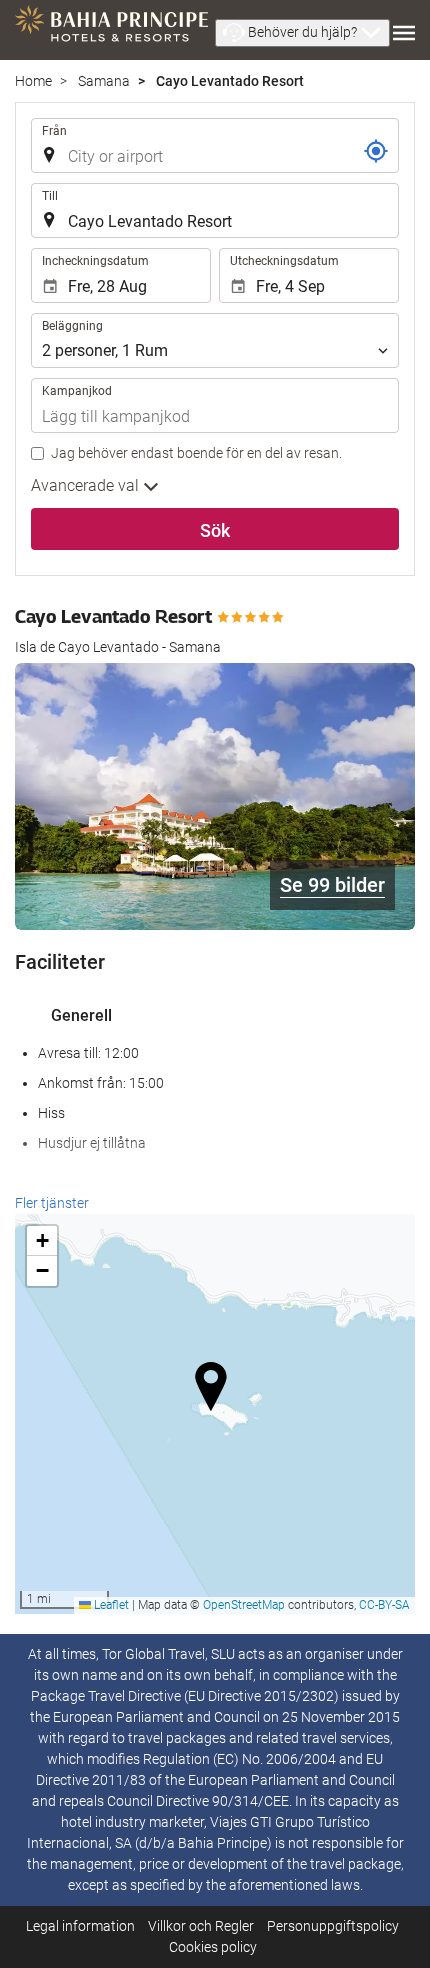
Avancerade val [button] (87, 485)
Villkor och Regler (201, 1926)
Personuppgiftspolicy (333, 1926)
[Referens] (376, 151)
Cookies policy (213, 1947)
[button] (302, 33)
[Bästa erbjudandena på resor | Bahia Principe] (111, 30)
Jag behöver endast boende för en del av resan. (196, 453)
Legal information (80, 1926)
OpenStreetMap (244, 1605)
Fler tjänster (52, 1203)
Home (33, 81)
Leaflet (110, 1605)
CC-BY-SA (384, 1605)
